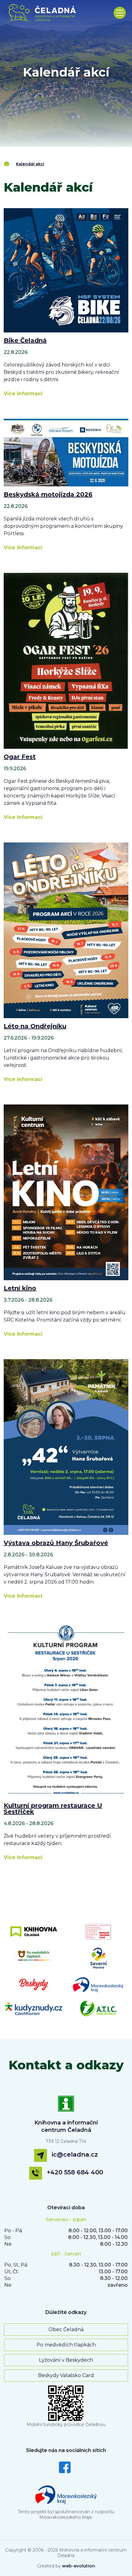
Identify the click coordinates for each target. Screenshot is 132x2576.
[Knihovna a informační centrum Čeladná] (66, 2107)
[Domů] (7, 164)
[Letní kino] (66, 1192)
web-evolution (79, 2566)
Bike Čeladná (25, 340)
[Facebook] (65, 2467)
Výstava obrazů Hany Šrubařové (56, 1543)
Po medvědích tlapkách (66, 2345)
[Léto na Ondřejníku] (66, 930)
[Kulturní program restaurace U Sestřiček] (66, 1709)
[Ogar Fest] (66, 660)
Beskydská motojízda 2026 (48, 494)
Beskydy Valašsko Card (66, 2375)
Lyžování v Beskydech (66, 2360)
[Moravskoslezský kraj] (66, 2493)
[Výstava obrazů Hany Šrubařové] (66, 1447)
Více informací (23, 394)
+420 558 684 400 (75, 2172)
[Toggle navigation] (120, 13)
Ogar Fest (20, 757)
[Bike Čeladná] (66, 270)
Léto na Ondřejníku (35, 1026)
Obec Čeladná (66, 2329)
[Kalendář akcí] (43, 13)
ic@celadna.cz (75, 2154)
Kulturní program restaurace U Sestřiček (53, 1809)
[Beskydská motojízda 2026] (66, 452)
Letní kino (20, 1288)
